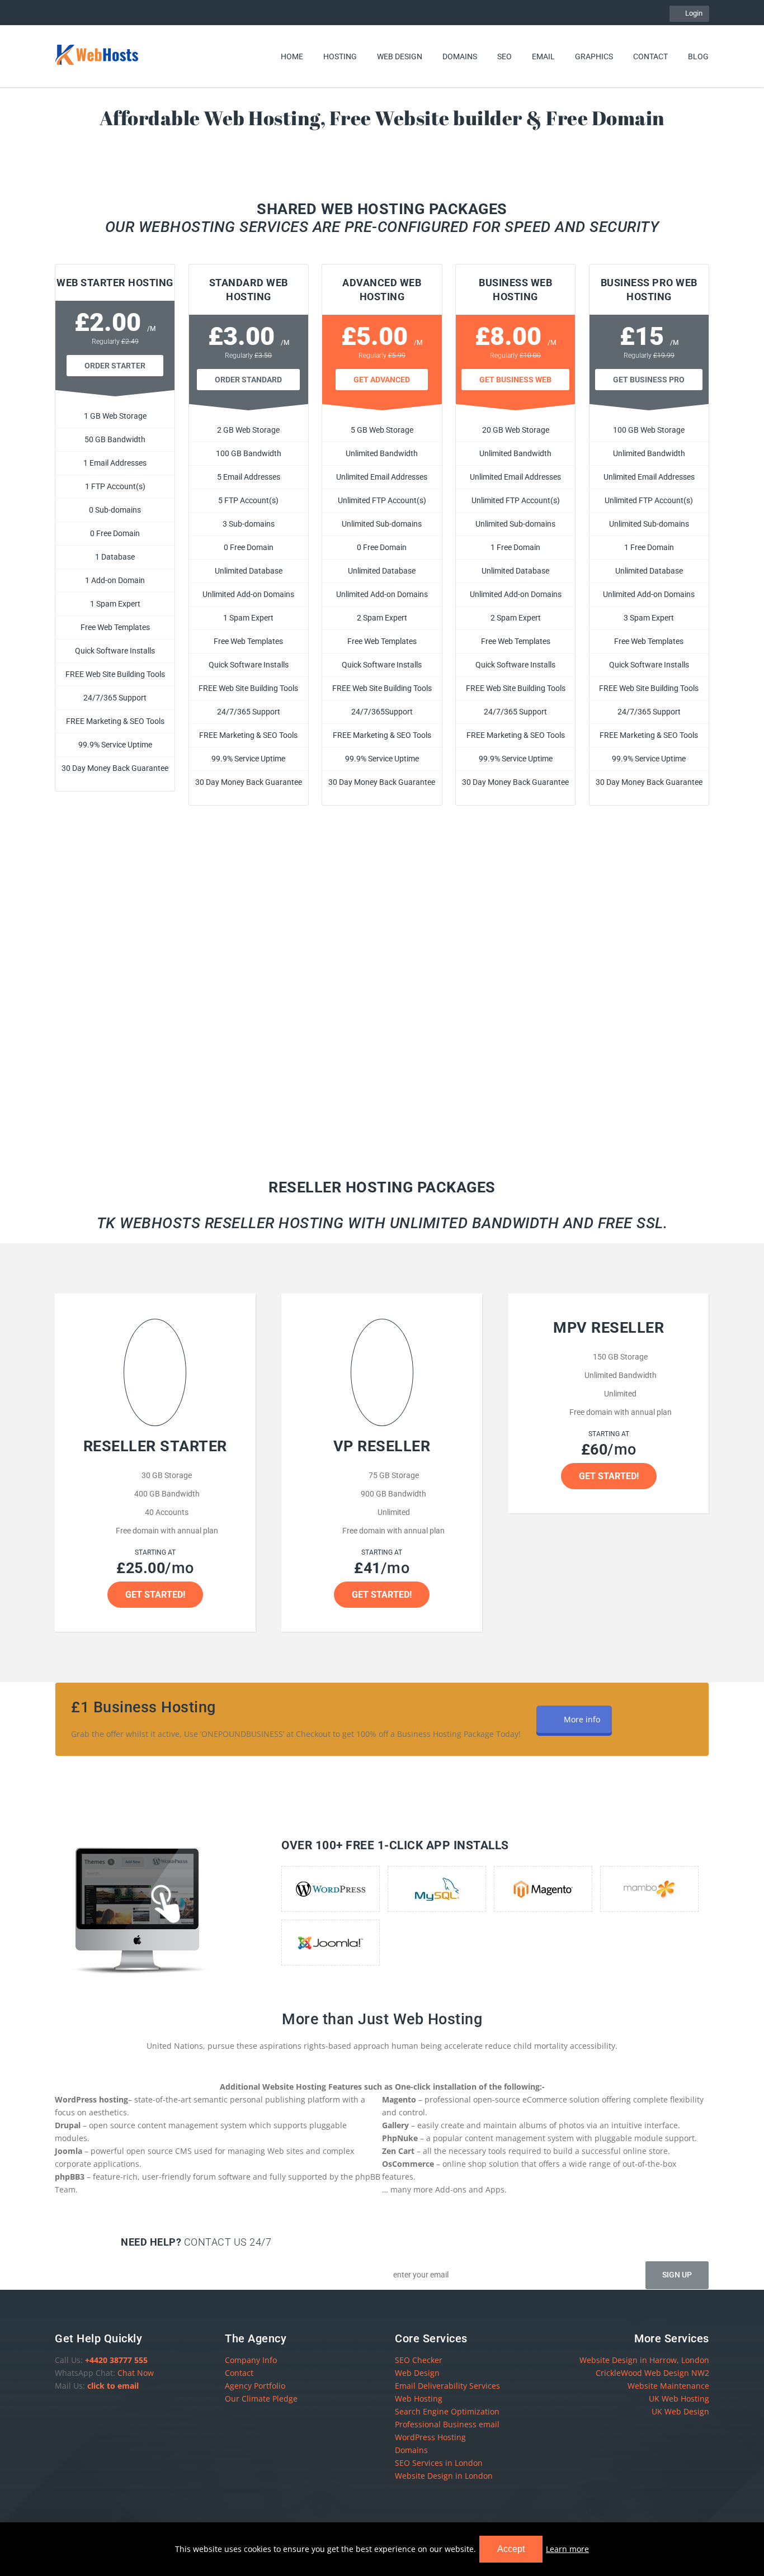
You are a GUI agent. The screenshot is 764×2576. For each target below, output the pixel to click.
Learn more (567, 2549)
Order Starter (115, 366)
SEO (504, 56)
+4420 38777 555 (116, 2360)
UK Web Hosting (679, 2399)
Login (692, 13)
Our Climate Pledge (261, 2399)
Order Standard (248, 380)
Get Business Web (515, 380)
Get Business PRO (649, 380)
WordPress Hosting (430, 2437)
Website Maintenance (668, 2386)
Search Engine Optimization (447, 2411)
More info (582, 1719)
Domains (460, 56)
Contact (650, 56)
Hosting (340, 56)
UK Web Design (680, 2411)
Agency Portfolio (255, 2386)
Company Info (251, 2360)
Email (543, 56)
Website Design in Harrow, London (644, 2360)
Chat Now (136, 2373)
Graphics (594, 56)
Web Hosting (419, 2399)
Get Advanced (382, 380)
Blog (698, 56)
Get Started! (155, 1595)
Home (292, 56)
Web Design (400, 56)
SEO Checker (419, 2360)
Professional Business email (447, 2424)
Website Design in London (444, 2476)
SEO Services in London (439, 2463)
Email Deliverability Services (447, 2386)
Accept (511, 2549)
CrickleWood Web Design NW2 (652, 2373)
